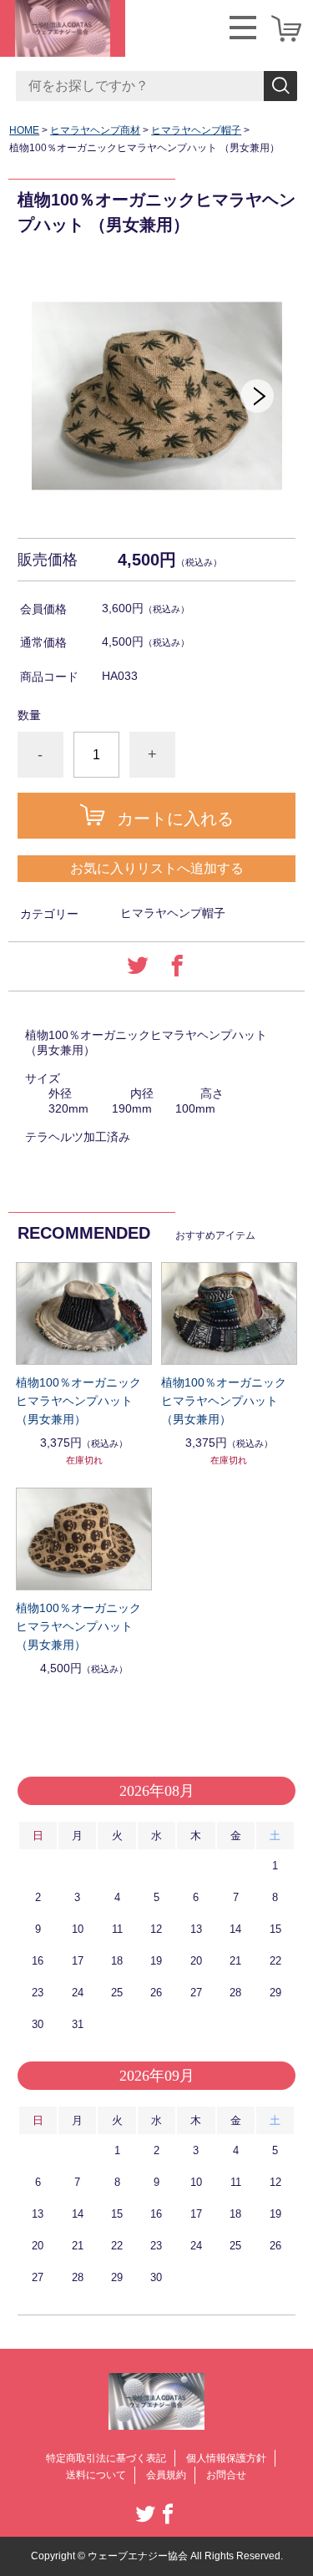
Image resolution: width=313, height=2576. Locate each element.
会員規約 (166, 2475)
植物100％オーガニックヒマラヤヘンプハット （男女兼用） (78, 1401)
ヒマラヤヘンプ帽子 (196, 130)
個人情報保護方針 (226, 2458)
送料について (96, 2475)
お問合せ (226, 2475)
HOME (24, 130)
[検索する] (280, 86)
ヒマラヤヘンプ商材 (95, 130)
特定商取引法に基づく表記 (106, 2458)
